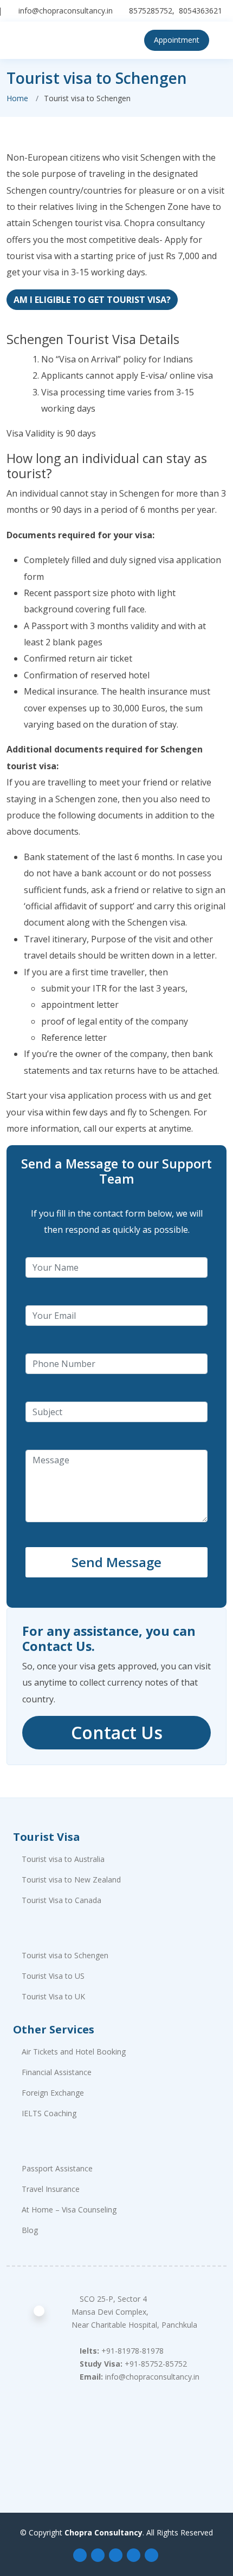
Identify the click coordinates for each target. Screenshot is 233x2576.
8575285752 (151, 11)
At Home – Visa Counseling (69, 2210)
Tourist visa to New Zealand (71, 1880)
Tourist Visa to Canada (62, 1900)
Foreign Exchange (53, 2093)
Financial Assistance (57, 2072)
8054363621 (200, 11)
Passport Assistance (57, 2169)
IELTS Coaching (49, 2113)
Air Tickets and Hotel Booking (74, 2052)
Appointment (177, 40)
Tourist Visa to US (53, 1976)
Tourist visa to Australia (63, 1859)
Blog (30, 2230)
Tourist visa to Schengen (65, 1956)
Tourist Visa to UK (53, 1997)
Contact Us (117, 1732)
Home (17, 98)
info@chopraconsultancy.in (66, 11)
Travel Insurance (51, 2189)
